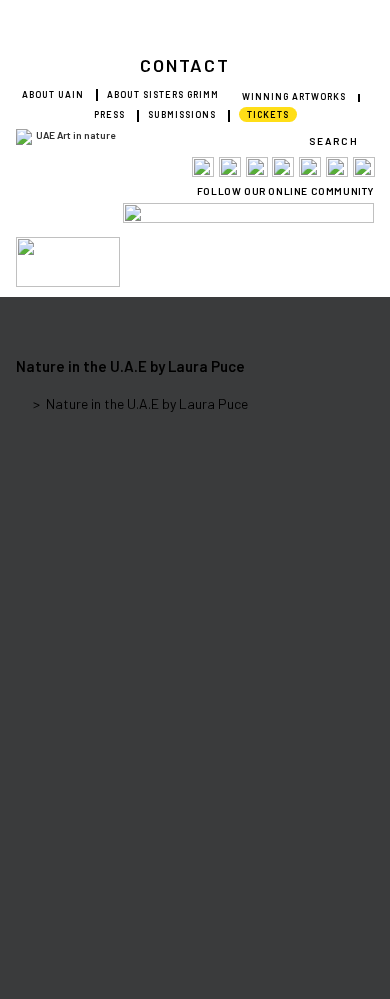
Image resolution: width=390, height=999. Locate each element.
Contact (185, 65)
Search (334, 141)
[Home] (21, 403)
